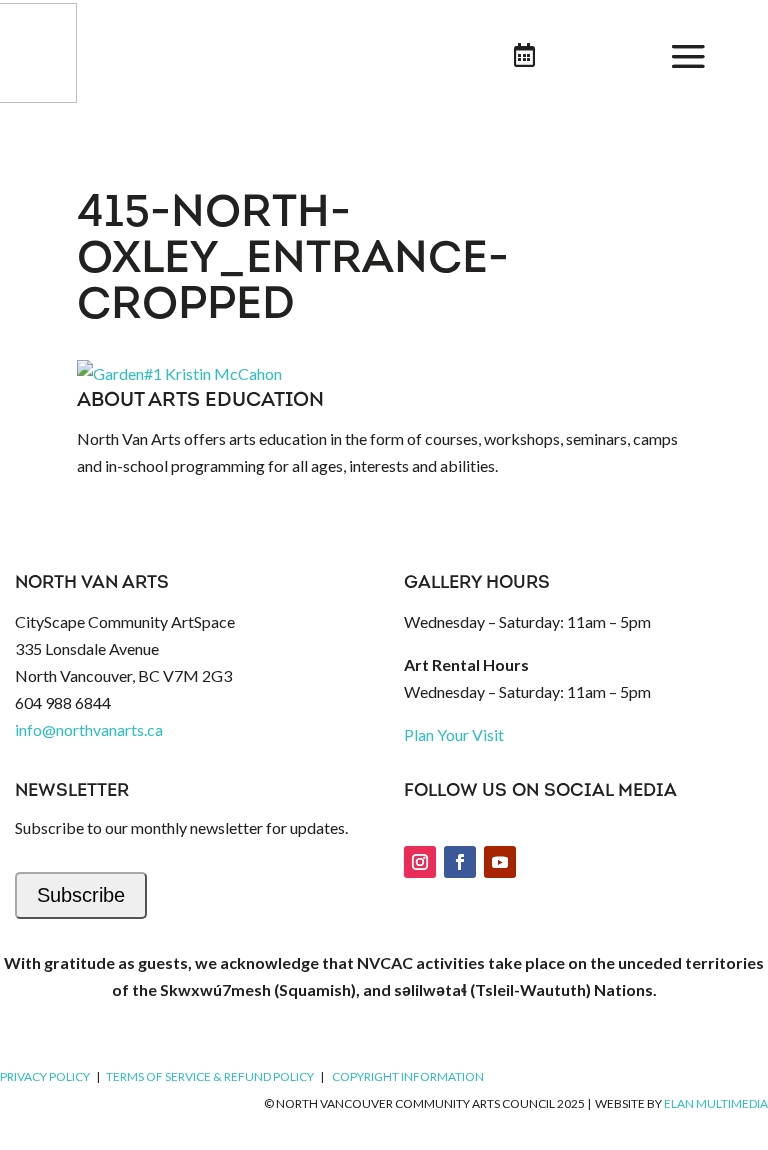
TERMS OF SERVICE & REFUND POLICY (210, 1076)
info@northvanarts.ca (89, 729)
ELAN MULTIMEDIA (716, 1103)
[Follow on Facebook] (460, 862)
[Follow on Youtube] (500, 862)
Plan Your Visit (454, 734)
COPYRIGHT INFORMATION (408, 1076)
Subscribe (81, 895)
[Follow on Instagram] (420, 862)
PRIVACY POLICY (45, 1076)
